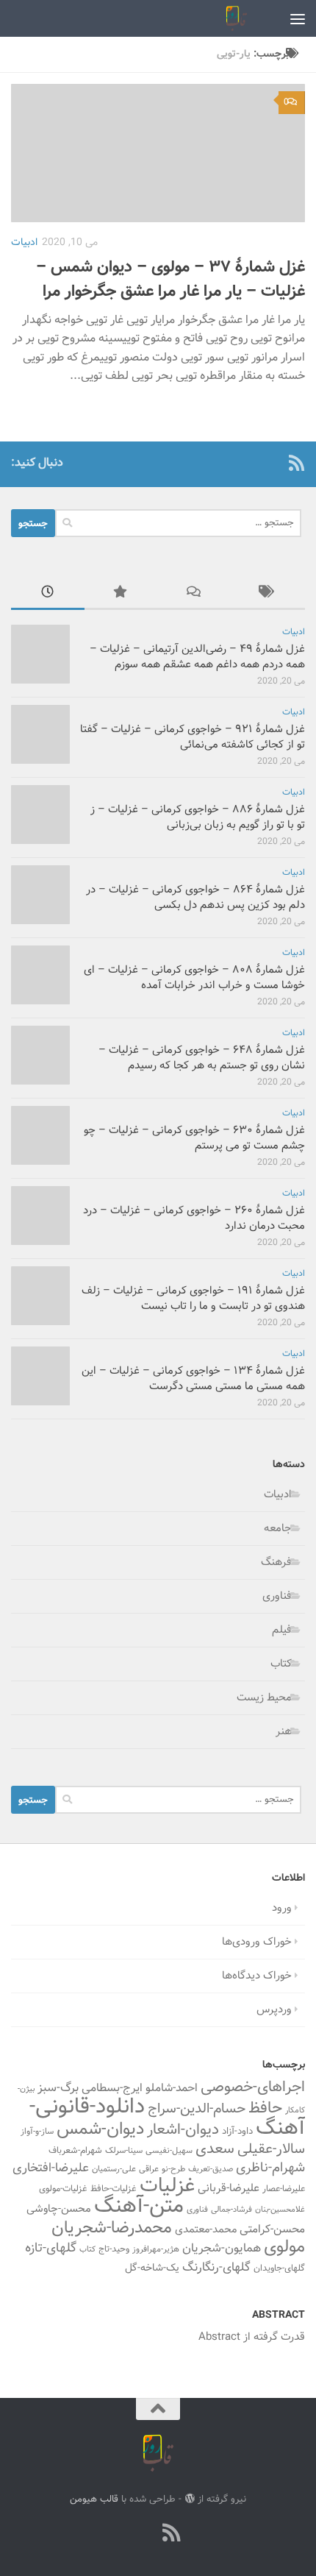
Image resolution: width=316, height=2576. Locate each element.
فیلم (282, 1630)
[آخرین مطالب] (48, 594)
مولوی (284, 2247)
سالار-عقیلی (271, 2149)
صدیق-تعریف (211, 2169)
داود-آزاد (237, 2131)
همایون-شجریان (222, 2249)
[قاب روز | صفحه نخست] (233, 18)
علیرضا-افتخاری (51, 2168)
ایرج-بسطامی (112, 2088)
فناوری (277, 1596)
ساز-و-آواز (37, 2132)
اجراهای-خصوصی (253, 2087)
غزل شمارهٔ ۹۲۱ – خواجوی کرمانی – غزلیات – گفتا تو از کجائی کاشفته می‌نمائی (193, 737)
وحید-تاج (114, 2249)
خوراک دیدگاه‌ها (257, 1976)
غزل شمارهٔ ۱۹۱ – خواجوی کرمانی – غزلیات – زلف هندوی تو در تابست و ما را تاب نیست (193, 1299)
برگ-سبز (58, 2088)
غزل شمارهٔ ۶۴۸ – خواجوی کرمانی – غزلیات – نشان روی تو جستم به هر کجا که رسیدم (202, 1058)
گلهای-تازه (51, 2249)
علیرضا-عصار (284, 2189)
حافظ (265, 2109)
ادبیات (24, 243)
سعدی (215, 2149)
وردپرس (274, 2010)
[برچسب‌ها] (268, 594)
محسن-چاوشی (59, 2209)
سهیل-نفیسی (169, 2151)
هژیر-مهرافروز (156, 2249)
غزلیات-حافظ (114, 2189)
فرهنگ (276, 1562)
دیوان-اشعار (183, 2130)
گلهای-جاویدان (279, 2268)
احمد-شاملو (172, 2088)
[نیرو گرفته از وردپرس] (189, 2498)
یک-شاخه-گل (152, 2268)
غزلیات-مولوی (63, 2189)
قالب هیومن (94, 2499)
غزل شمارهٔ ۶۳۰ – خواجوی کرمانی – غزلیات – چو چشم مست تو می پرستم (194, 1138)
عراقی (149, 2169)
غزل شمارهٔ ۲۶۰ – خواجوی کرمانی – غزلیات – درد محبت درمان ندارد (194, 1218)
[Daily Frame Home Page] (273, 463)
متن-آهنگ (139, 2207)
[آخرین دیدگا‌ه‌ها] (195, 594)
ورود (282, 1908)
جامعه (278, 1529)
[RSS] (296, 463)
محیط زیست (264, 1698)
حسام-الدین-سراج (197, 2109)
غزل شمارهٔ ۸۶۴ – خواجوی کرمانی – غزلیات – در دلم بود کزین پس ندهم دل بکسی (195, 898)
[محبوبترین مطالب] (121, 594)
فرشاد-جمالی (231, 2210)
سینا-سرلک (124, 2151)
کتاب (281, 1664)
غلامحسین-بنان (280, 2210)
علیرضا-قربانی (229, 2188)
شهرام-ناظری (270, 2168)
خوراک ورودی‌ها (257, 1942)
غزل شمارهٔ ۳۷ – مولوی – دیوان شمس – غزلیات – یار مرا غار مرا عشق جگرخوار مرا (170, 280)
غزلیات (167, 2186)
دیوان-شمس (100, 2130)
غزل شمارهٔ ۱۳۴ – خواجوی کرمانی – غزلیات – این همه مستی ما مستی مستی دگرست (193, 1379)
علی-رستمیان (114, 2169)
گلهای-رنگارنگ (216, 2268)
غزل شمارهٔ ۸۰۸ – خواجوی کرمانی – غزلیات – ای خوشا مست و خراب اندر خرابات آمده (194, 978)
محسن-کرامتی (272, 2229)
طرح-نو (173, 2169)
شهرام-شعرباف (75, 2151)
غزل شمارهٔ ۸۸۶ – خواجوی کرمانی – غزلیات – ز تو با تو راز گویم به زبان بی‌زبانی (198, 817)
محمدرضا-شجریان (112, 2228)
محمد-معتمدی (206, 2230)
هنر (284, 1732)
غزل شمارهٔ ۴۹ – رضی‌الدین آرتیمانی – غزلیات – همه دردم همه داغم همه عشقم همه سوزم (197, 657)
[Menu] (298, 18)
